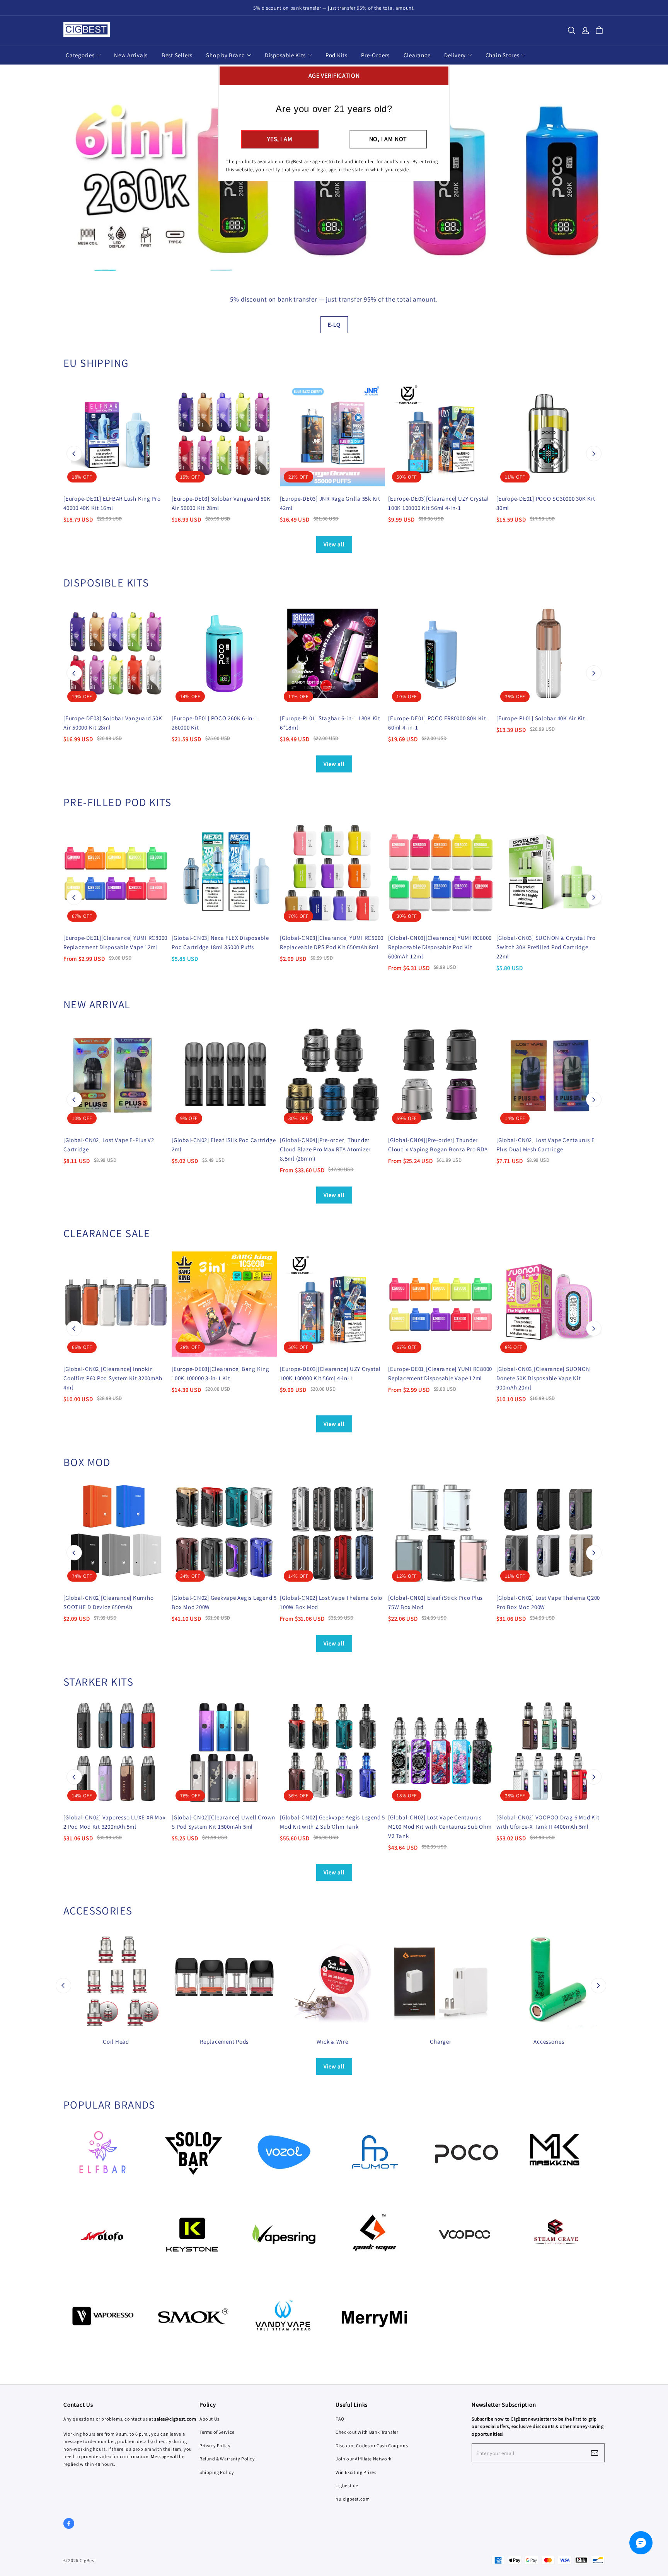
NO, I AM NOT (388, 139)
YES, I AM (280, 139)
